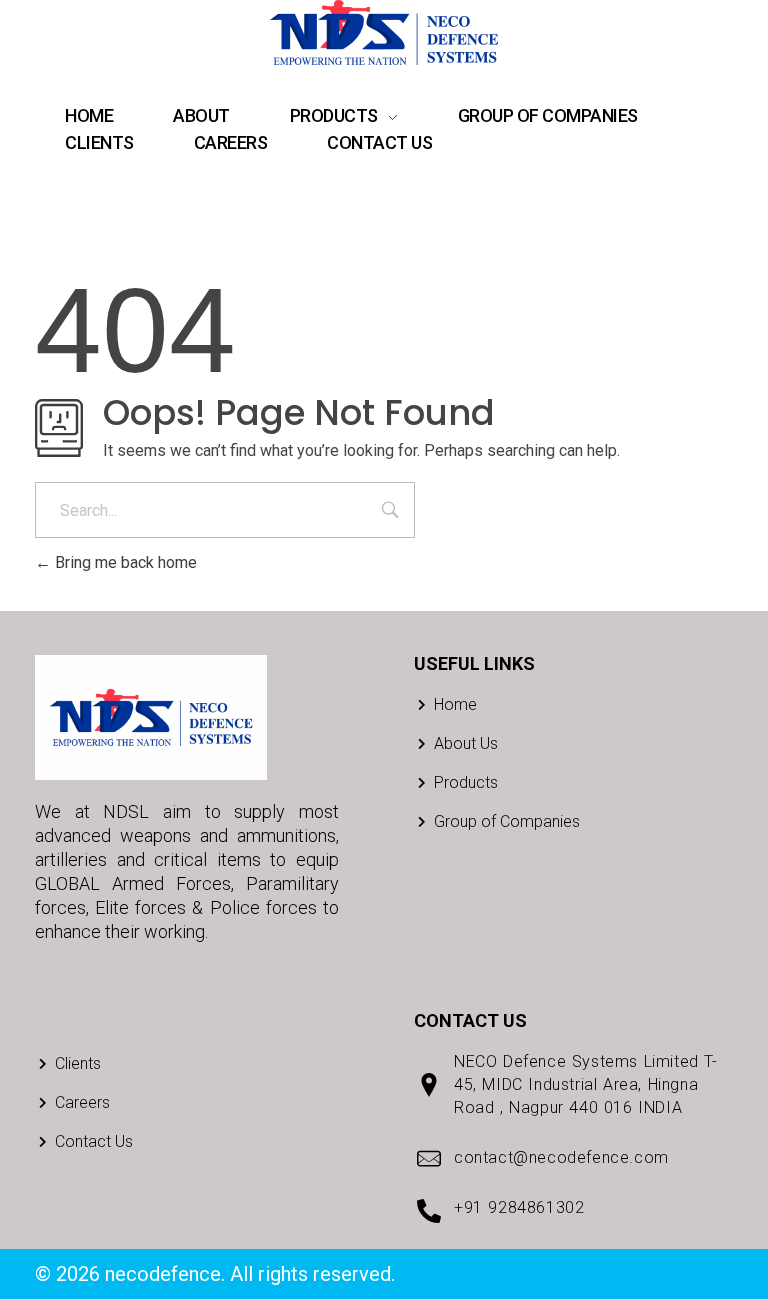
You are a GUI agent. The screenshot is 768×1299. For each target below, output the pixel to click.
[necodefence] (384, 32)
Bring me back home (124, 562)
